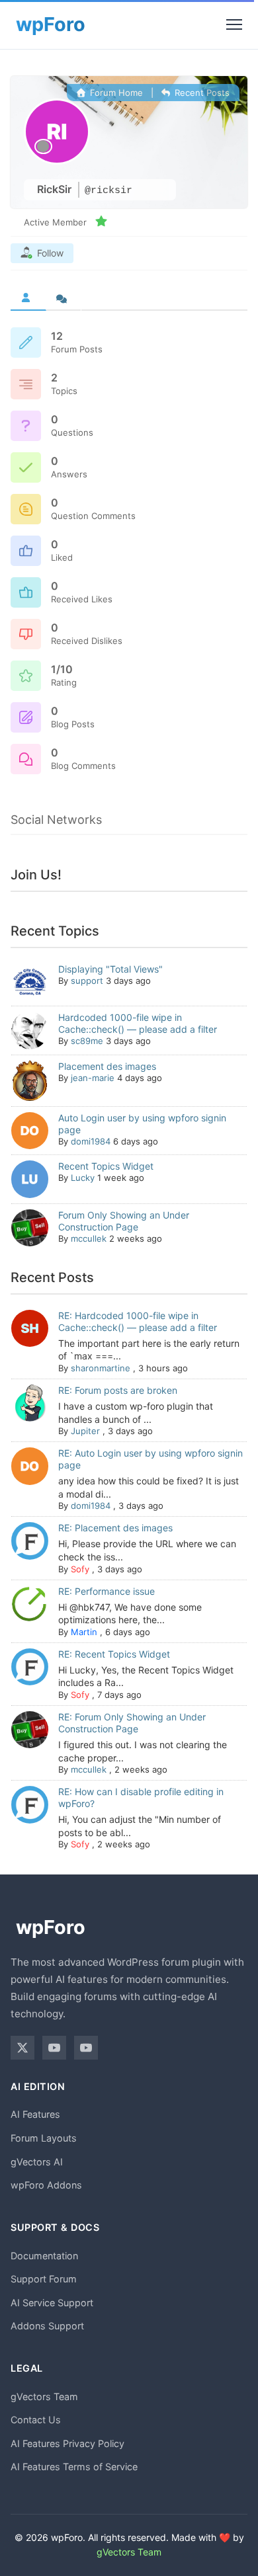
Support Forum (44, 2279)
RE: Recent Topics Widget (114, 1654)
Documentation (44, 2256)
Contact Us (36, 2420)
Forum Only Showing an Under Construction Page (124, 1221)
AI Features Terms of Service (74, 2467)
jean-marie (93, 1078)
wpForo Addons (46, 2185)
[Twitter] (22, 2048)
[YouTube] (54, 2048)
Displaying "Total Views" (110, 969)
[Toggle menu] (234, 24)
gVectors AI (37, 2162)
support (87, 981)
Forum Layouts (44, 2138)
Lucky (83, 1178)
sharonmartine (101, 1368)
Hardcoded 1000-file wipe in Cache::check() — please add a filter (138, 1023)
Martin (84, 1632)
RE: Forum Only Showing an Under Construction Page (132, 1723)
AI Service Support (52, 2303)
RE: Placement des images (115, 1528)
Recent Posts (201, 93)
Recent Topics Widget (106, 1166)
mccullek (89, 1238)
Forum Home (115, 93)
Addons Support (47, 2326)
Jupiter (85, 1431)
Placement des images (107, 1066)
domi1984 (91, 1141)
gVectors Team (44, 2396)
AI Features (35, 2114)
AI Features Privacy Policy (67, 2443)
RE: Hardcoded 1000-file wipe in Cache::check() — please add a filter (138, 1321)
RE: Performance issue (107, 1591)
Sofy (80, 1569)
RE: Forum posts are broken (118, 1390)
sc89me (87, 1041)
